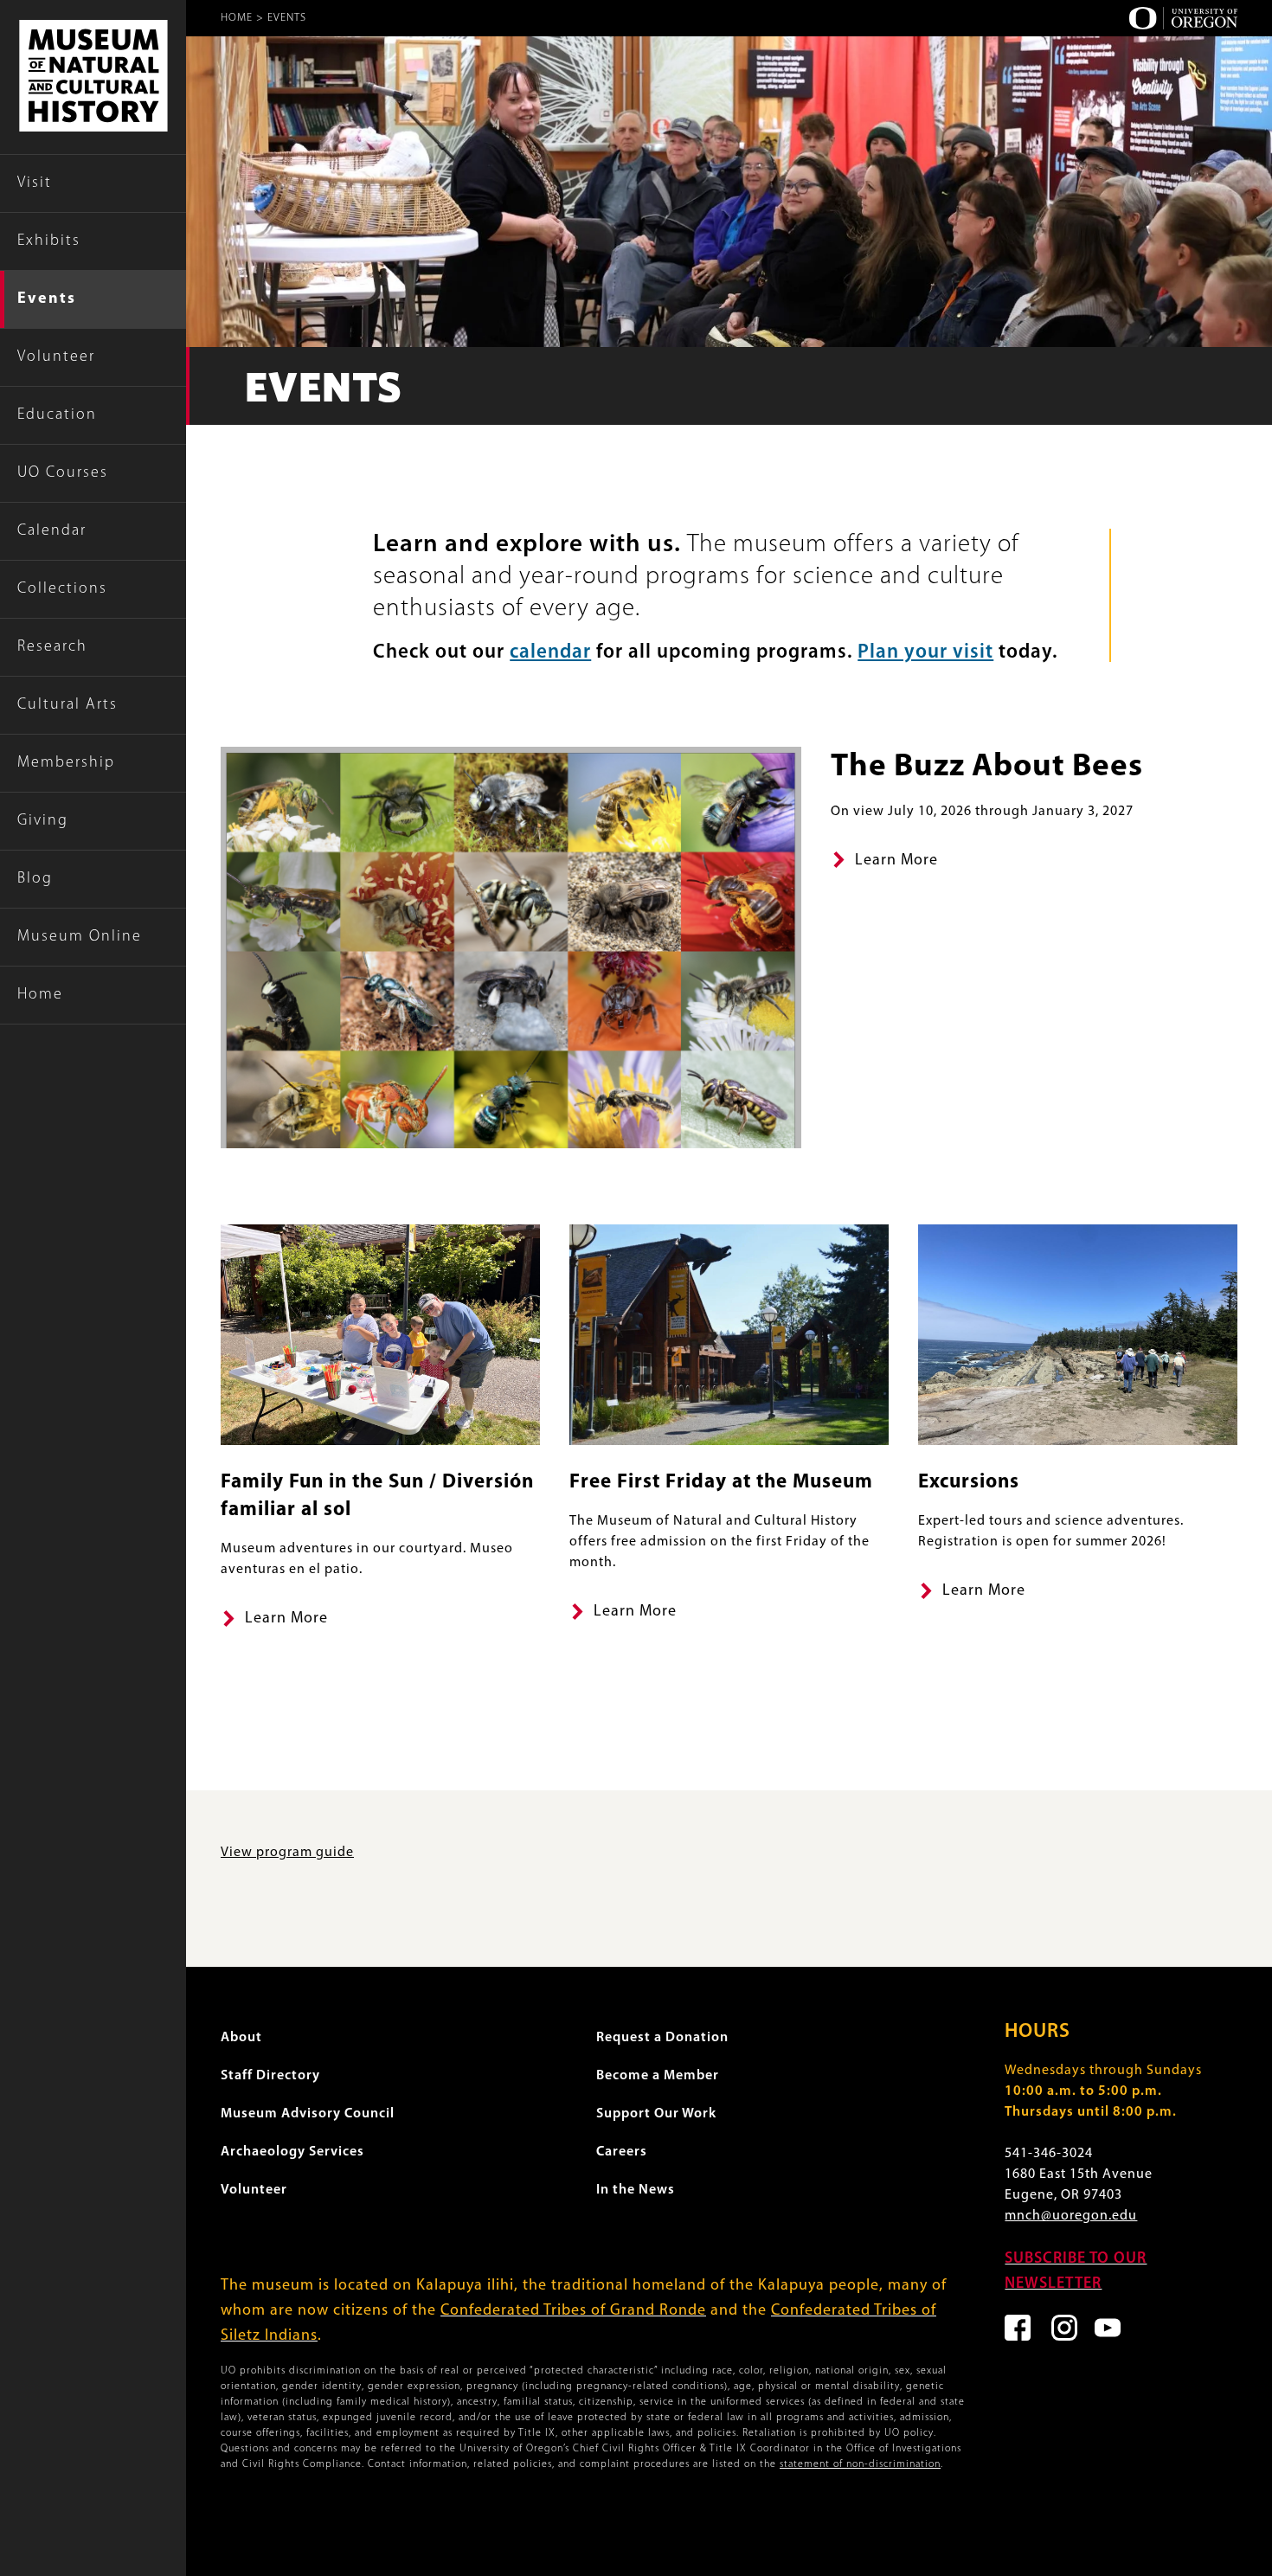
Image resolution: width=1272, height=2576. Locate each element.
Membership (66, 763)
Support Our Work (656, 2114)
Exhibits (49, 241)
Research (52, 647)
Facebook (1018, 2328)
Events (47, 299)
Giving (43, 821)
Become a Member (658, 2076)
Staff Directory (270, 2076)
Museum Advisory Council (308, 2114)
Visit (35, 183)
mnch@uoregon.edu (1071, 2216)
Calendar (52, 531)
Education (57, 415)
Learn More (896, 861)
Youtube (1108, 2328)
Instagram (1064, 2328)
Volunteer (56, 357)
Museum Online (80, 937)
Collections (62, 589)
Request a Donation (662, 2038)
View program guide (287, 1853)
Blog (35, 879)
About (241, 2038)
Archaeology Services (292, 2152)
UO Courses (63, 473)
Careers (622, 2152)
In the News (636, 2190)
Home (40, 995)
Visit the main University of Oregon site (1183, 18)
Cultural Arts (67, 705)
